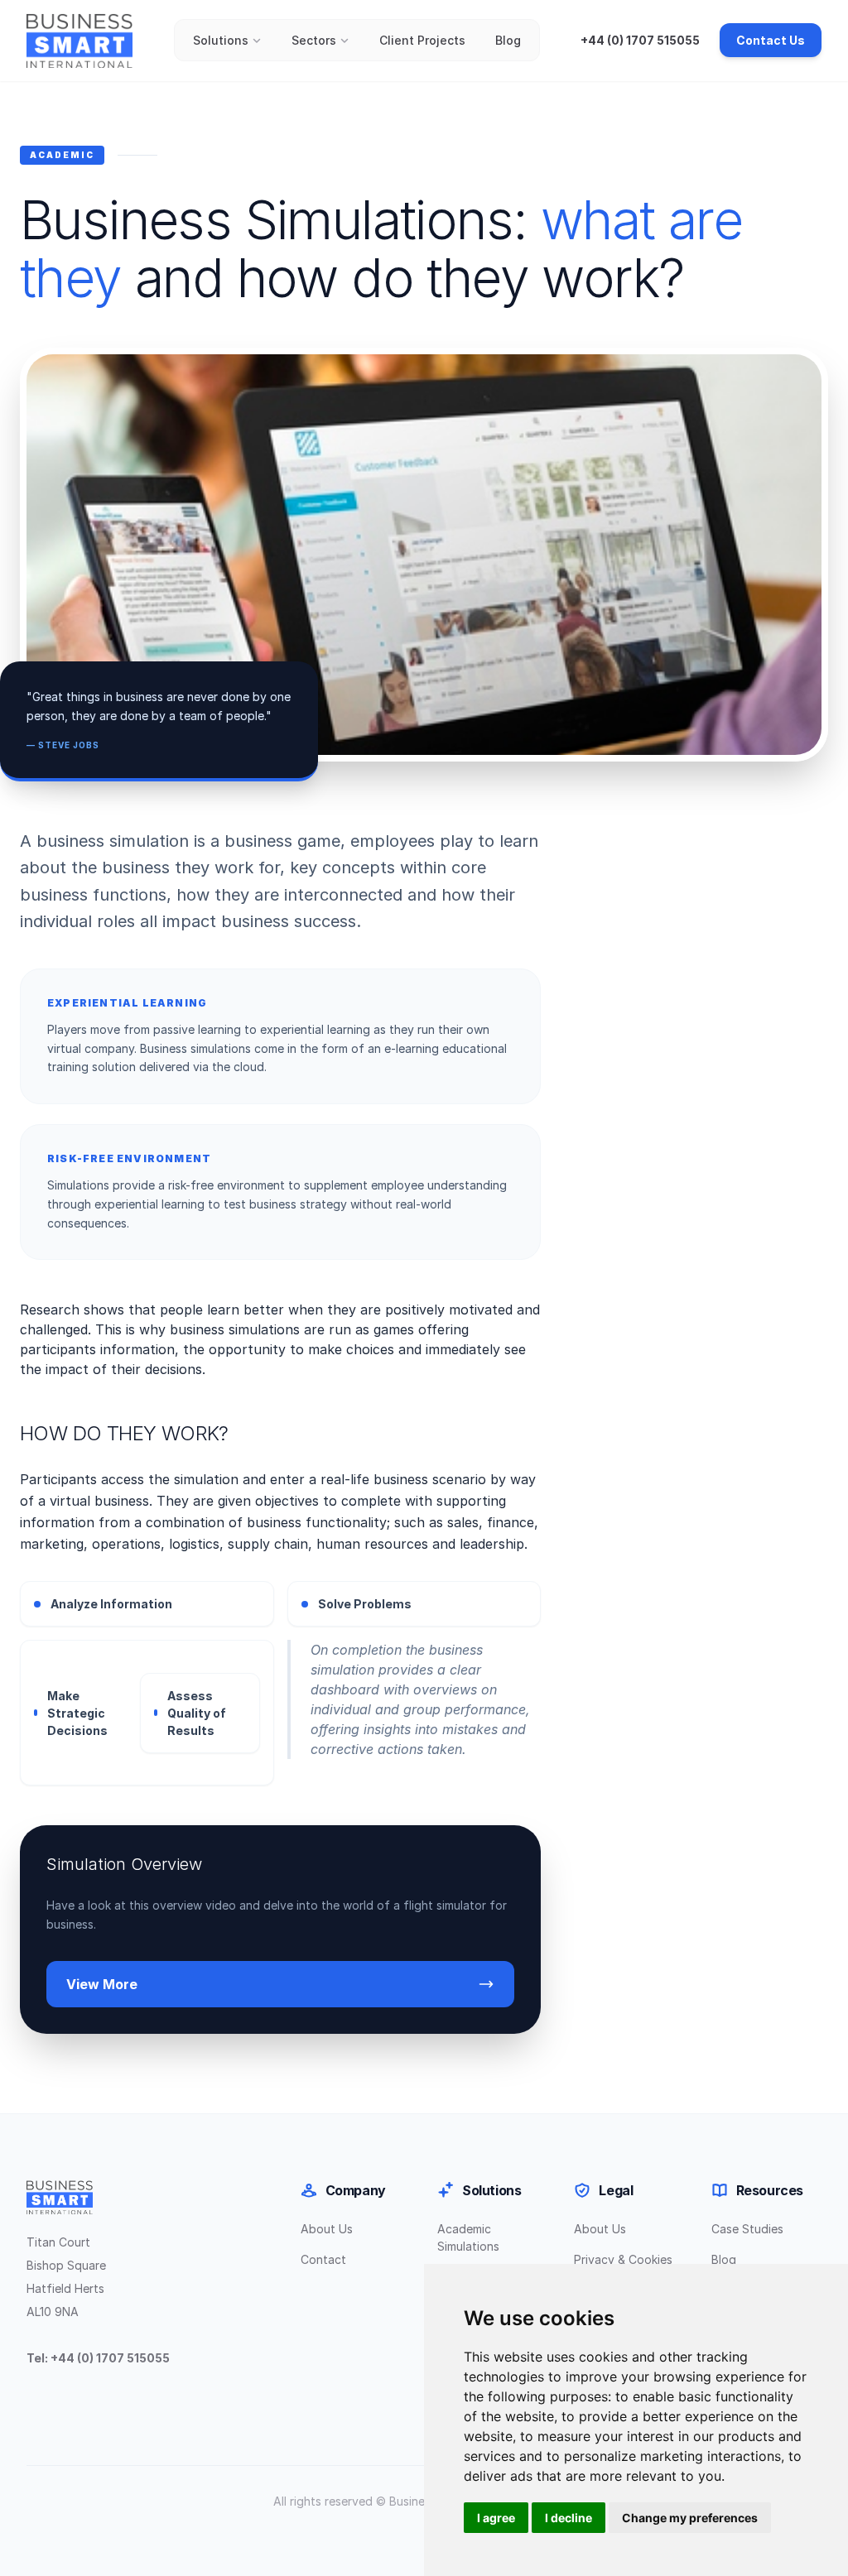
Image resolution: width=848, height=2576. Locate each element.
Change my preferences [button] (690, 2518)
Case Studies (747, 2229)
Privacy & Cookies (623, 2259)
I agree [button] (496, 2518)
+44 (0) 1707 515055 (640, 40)
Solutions (221, 40)
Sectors (314, 40)
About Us (327, 2229)
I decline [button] (569, 2518)
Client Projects (422, 40)
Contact (323, 2259)
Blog (508, 40)
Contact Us (771, 40)
